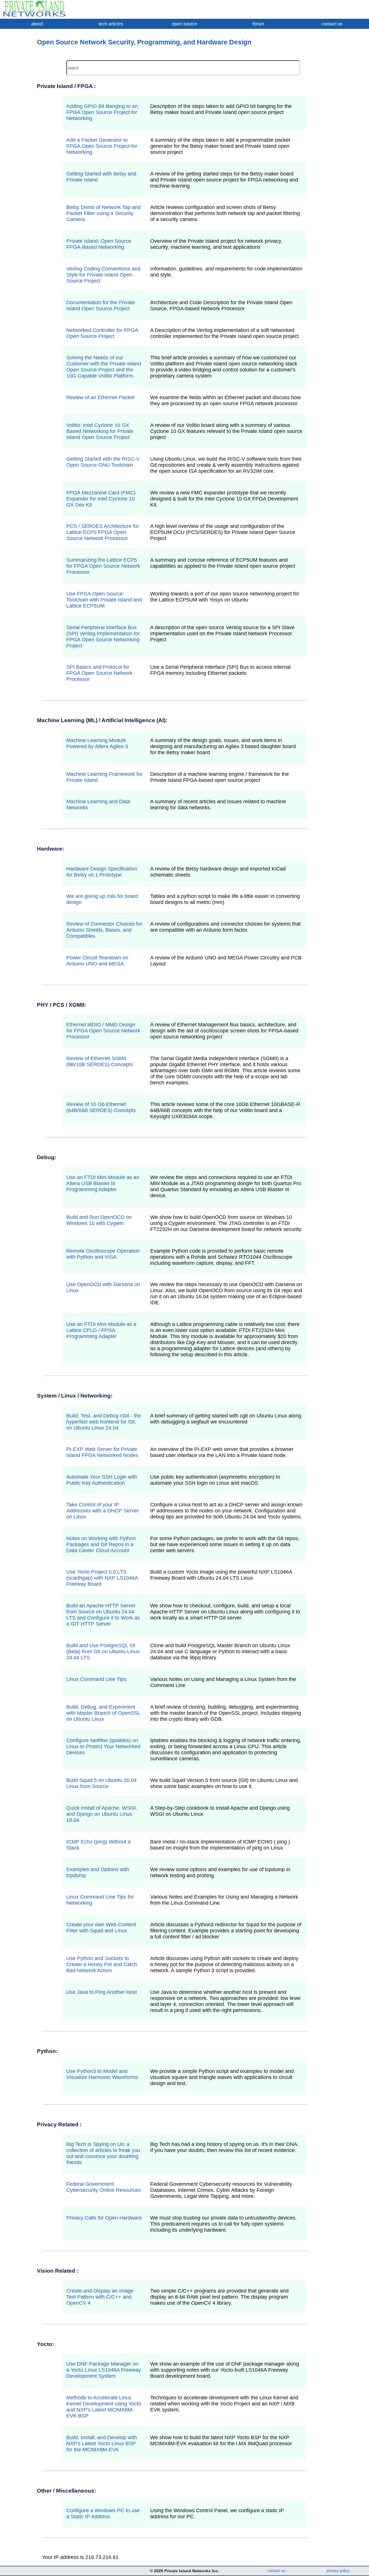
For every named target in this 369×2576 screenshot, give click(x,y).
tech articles (111, 24)
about (37, 24)
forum (258, 24)
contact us (332, 24)
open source (184, 24)
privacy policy (338, 2571)
